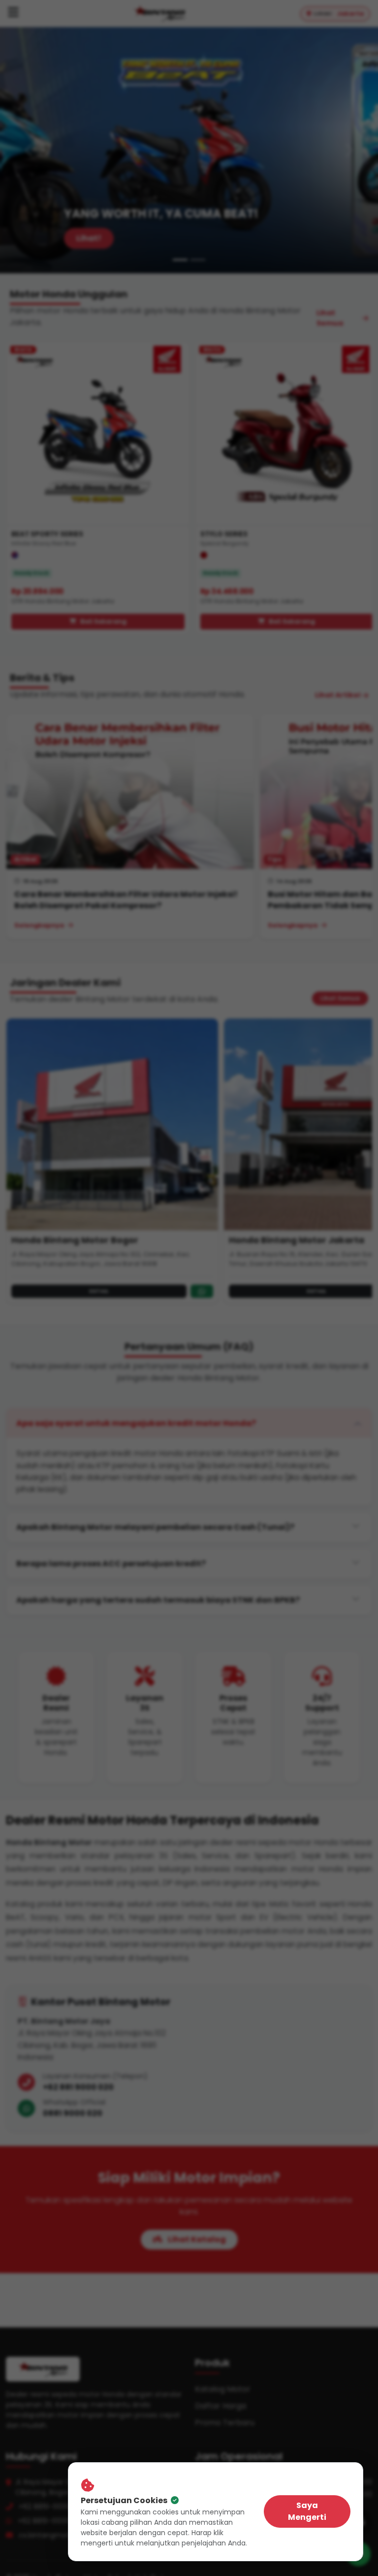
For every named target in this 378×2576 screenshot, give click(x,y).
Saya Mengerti (307, 2511)
